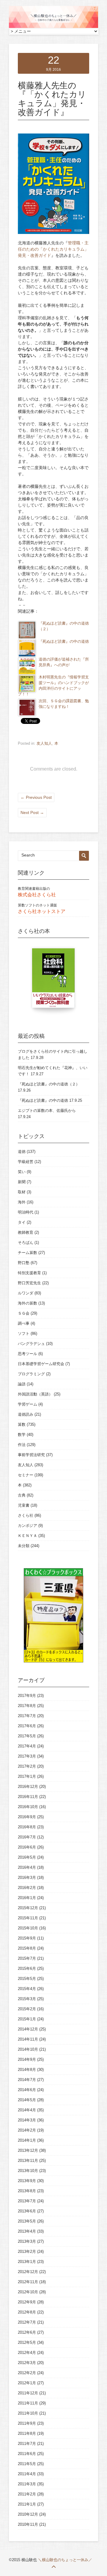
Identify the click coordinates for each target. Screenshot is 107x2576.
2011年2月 (27, 2494)
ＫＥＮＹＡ (27, 1536)
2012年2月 (27, 2373)
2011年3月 (27, 2484)
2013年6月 (27, 2211)
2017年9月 (27, 1696)
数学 (22, 1435)
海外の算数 (27, 1303)
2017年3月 (27, 1756)
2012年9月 (27, 2302)
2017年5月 (27, 1736)
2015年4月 (27, 1989)
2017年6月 (27, 1726)
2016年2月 (27, 1888)
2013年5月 (27, 2221)
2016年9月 (27, 1817)
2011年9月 (27, 2423)
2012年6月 (27, 2332)
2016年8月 (27, 1827)
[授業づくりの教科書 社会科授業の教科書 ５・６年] (53, 981)
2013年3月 (27, 2241)
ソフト (24, 1333)
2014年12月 (28, 2029)
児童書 (24, 1505)
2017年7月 (27, 1716)
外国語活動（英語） (35, 1394)
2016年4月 (27, 1867)
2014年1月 (27, 2140)
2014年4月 (27, 2110)
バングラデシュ (31, 1344)
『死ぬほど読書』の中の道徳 (64, 642)
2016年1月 (27, 1898)
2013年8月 (27, 2191)
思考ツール (27, 1354)
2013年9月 (27, 2181)
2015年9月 (27, 1938)
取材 (22, 1192)
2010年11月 (28, 2524)
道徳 (22, 1152)
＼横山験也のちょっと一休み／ (65, 2560)
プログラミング (31, 1374)
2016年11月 (28, 1797)
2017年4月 (27, 1746)
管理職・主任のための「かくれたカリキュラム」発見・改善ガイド (53, 249)
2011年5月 (27, 2464)
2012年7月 (27, 2322)
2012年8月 (27, 2312)
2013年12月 (28, 2150)
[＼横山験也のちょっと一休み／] (53, 27)
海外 (22, 1202)
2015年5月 (27, 1979)
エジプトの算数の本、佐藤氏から (47, 1111)
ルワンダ (26, 1293)
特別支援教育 (29, 1273)
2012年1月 (27, 2383)
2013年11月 (28, 2161)
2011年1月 (27, 2504)
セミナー (26, 1475)
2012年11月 (28, 2282)
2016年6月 (27, 1847)
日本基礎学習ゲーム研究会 (41, 1364)
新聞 (22, 1182)
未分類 (24, 1546)
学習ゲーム (27, 1404)
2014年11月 (28, 2039)
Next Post (32, 812)
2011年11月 (28, 2403)
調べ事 (24, 1323)
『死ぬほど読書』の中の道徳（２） (49, 1084)
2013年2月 (27, 2252)
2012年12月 (28, 2272)
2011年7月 (27, 2444)
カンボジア (27, 1526)
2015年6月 (27, 1968)
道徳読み (26, 1414)
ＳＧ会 (24, 1313)
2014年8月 (27, 2070)
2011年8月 (27, 2433)
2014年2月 (27, 2130)
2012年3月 (27, 2363)
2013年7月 (27, 2201)
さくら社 (26, 1515)
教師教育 (26, 1232)
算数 (22, 1424)
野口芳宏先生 (29, 1283)
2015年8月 (27, 1948)
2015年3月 (27, 1999)
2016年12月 (28, 1787)
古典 (22, 1495)
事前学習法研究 (31, 1455)
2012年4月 (27, 2353)
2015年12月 (28, 1908)
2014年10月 (28, 2049)
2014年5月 (27, 2100)
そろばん (26, 1243)
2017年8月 (27, 1706)
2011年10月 (28, 2413)
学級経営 (26, 1162)
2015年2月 (27, 2009)
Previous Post (36, 797)
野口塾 (24, 1263)
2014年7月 (27, 2080)
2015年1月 (27, 2019)
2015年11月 (28, 1918)
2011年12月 (28, 2393)
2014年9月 (27, 2059)
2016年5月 (27, 1857)
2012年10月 (28, 2292)
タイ (22, 1222)
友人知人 (44, 743)
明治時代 (26, 1212)
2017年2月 (27, 1766)
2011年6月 (27, 2454)
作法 (22, 1445)
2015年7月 (27, 1958)
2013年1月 (27, 2262)
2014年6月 (27, 2090)
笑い (22, 1172)
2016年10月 (28, 1807)
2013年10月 (28, 2171)
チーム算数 (27, 1253)
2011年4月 (27, 2474)
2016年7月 (27, 1837)
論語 (22, 1384)
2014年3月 (27, 2120)
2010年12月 (28, 2514)
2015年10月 (28, 1928)
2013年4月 (27, 2231)
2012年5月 (27, 2342)
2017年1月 (27, 1776)
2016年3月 (27, 1878)
